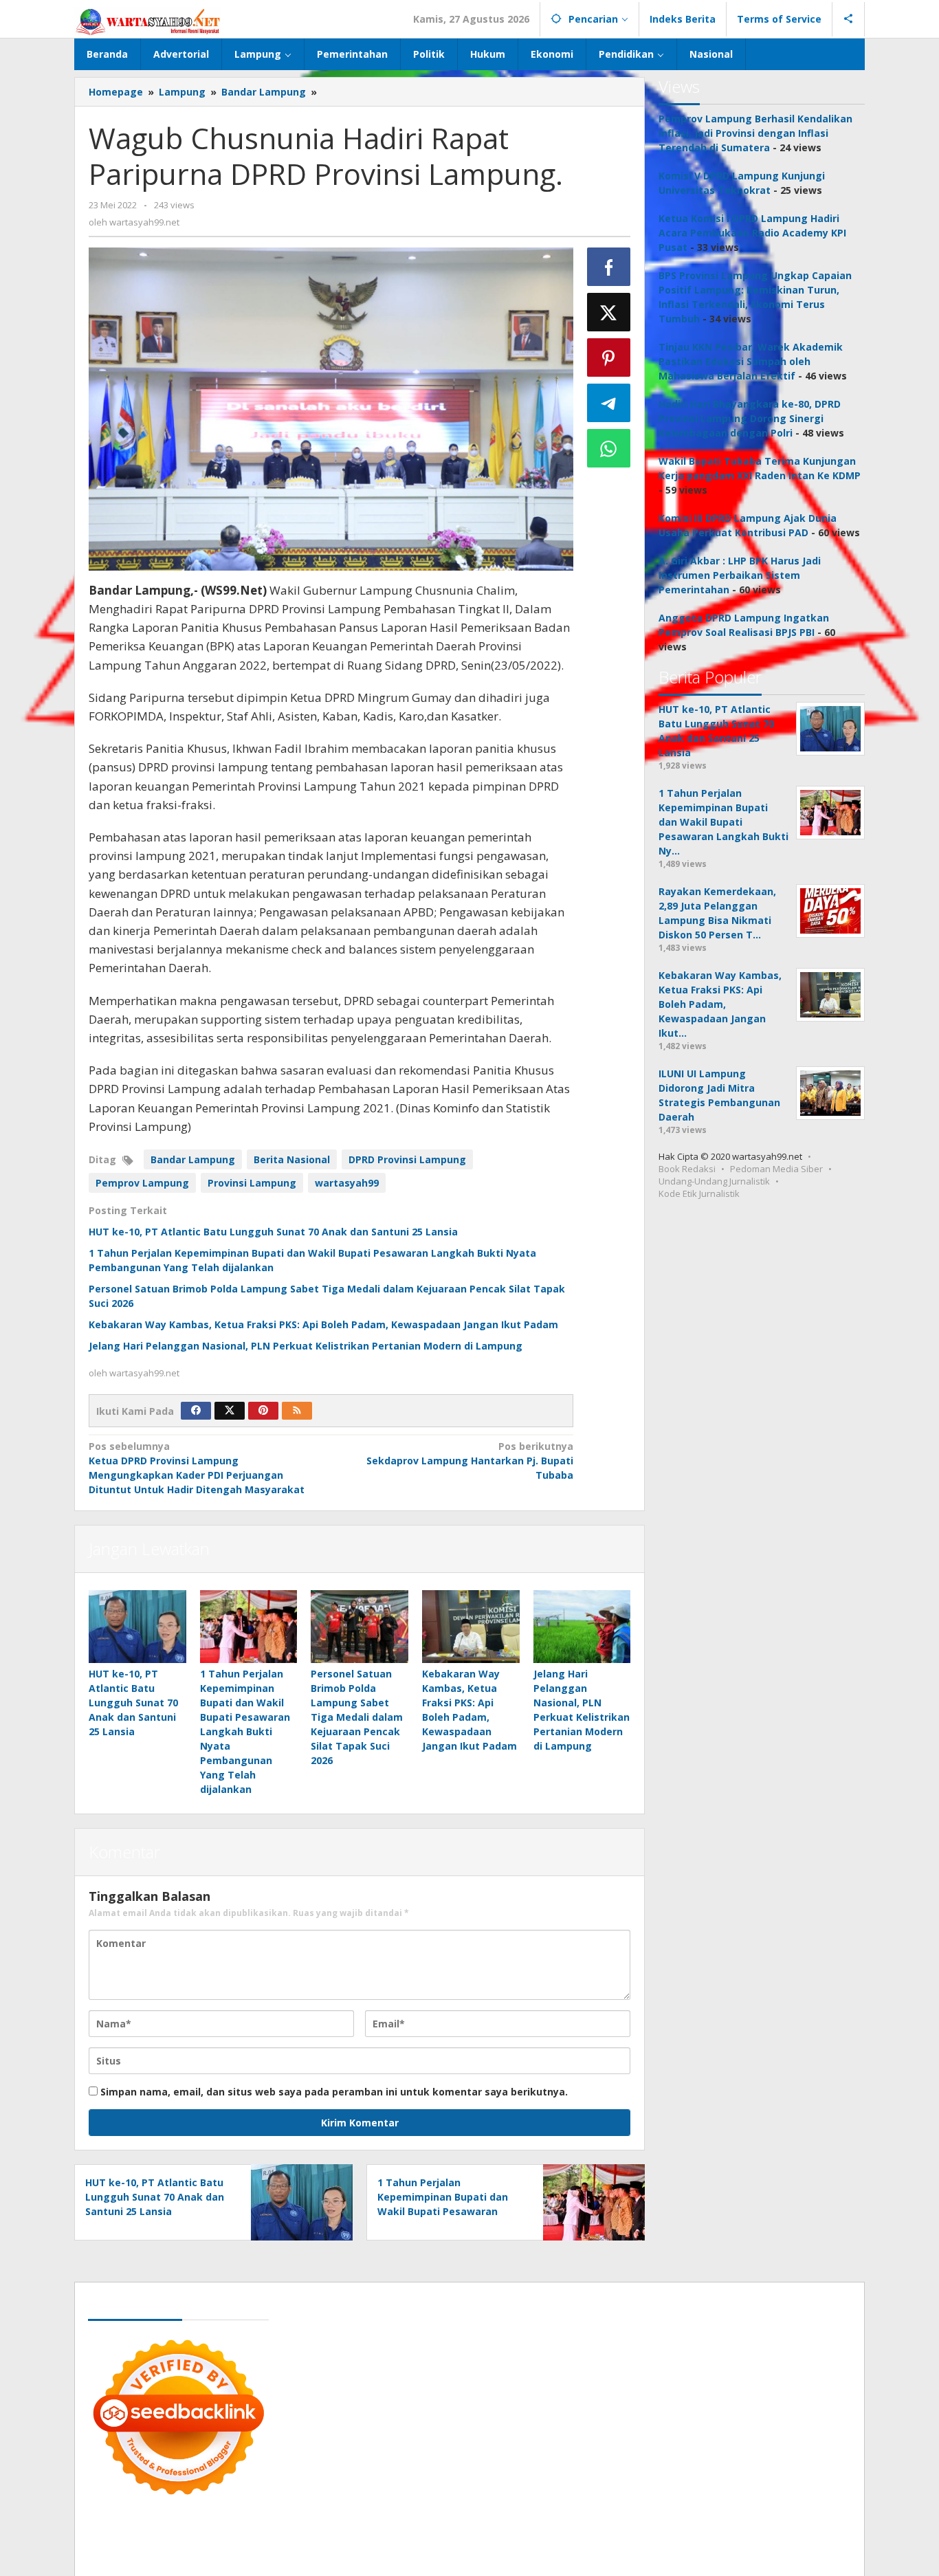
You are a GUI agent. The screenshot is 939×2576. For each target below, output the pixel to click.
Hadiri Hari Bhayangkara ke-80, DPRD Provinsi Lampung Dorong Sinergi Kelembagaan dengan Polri (750, 418)
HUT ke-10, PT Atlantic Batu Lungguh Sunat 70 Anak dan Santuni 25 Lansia (273, 1232)
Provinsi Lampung (252, 1183)
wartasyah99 (347, 1183)
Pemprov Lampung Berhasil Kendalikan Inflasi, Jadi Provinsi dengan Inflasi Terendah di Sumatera (755, 133)
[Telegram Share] (609, 403)
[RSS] (297, 1411)
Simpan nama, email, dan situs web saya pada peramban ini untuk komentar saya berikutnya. (334, 2092)
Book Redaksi (687, 1169)
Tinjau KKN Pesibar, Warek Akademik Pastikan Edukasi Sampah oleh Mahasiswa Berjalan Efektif (751, 361)
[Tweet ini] (609, 312)
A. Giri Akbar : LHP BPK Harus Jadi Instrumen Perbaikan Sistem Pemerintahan (740, 575)
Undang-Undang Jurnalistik (714, 1181)
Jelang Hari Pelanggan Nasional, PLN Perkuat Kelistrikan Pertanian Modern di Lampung (306, 1346)
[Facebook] (196, 1411)
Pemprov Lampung (142, 1183)
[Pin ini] (609, 357)
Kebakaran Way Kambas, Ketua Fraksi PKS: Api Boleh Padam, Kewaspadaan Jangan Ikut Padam (323, 1324)
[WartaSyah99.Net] (148, 21)
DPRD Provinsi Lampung (407, 1159)
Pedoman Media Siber (776, 1169)
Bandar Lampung (193, 1159)
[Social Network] (849, 19)
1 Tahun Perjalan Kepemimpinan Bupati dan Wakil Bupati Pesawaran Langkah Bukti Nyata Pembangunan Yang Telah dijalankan (245, 1731)
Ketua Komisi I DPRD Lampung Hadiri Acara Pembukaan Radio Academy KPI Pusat (752, 233)
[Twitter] (230, 1411)
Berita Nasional (292, 1159)
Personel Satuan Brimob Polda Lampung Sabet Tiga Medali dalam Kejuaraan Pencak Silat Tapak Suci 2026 (357, 1717)
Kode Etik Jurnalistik (699, 1193)
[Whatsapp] (609, 448)
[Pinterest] (263, 1411)
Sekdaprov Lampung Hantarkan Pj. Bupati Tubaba (469, 1461)
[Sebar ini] (609, 267)
